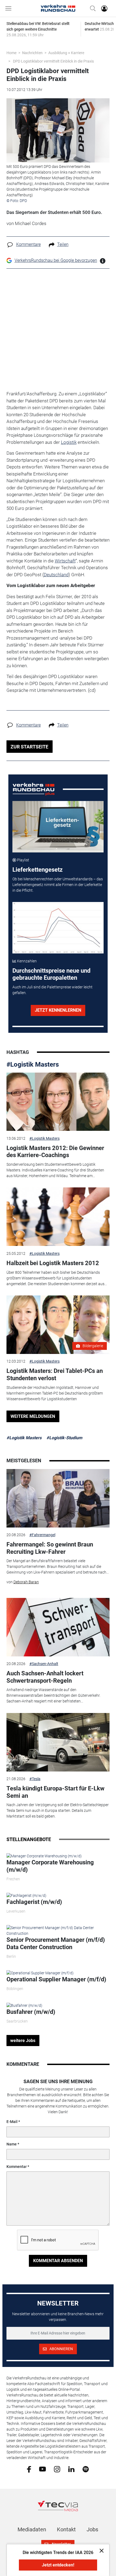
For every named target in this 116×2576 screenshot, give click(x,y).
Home (11, 53)
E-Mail (12, 2122)
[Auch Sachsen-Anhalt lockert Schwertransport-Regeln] (58, 1627)
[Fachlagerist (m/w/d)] (26, 1896)
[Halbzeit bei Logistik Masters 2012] (58, 1217)
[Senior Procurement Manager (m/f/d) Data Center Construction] (58, 1930)
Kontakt (66, 2529)
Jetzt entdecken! (58, 2565)
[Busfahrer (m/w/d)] (24, 2005)
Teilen (63, 244)
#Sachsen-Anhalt (44, 1664)
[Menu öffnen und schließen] (10, 8)
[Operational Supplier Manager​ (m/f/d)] (40, 1973)
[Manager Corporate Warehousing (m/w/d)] (44, 1856)
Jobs (92, 2529)
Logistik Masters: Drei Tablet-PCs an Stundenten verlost (55, 1374)
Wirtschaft (65, 561)
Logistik (69, 442)
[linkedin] (71, 2469)
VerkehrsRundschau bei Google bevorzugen (56, 260)
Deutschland (56, 575)
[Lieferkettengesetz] (58, 827)
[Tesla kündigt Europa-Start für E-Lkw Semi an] (58, 1742)
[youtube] (42, 2469)
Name (12, 2144)
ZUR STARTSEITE (29, 747)
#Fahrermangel (42, 1535)
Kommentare (28, 244)
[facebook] (29, 2469)
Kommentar (17, 2167)
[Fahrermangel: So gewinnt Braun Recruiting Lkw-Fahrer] (58, 1498)
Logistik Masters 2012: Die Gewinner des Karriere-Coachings (55, 1152)
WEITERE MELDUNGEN (33, 1416)
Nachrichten (32, 53)
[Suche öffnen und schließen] (91, 8)
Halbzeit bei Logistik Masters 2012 (53, 1263)
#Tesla (35, 1779)
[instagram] (57, 2469)
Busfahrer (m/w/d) (31, 2012)
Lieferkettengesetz (37, 870)
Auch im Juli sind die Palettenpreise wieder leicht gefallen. (52, 990)
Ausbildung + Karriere (66, 53)
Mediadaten (32, 2529)
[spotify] (86, 2469)
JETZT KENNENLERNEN (58, 1010)
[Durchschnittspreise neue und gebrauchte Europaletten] (58, 928)
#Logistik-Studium (64, 1438)
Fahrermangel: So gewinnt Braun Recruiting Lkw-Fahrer (50, 1548)
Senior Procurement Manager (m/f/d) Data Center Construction (56, 1943)
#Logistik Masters (33, 1064)
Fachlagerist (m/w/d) (34, 1902)
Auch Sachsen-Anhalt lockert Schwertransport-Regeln (45, 1677)
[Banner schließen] (100, 2550)
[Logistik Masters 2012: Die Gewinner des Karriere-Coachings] (58, 1102)
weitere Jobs (23, 2041)
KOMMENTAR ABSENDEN (58, 2261)
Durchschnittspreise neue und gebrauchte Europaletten (51, 974)
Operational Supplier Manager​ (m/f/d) (56, 1979)
